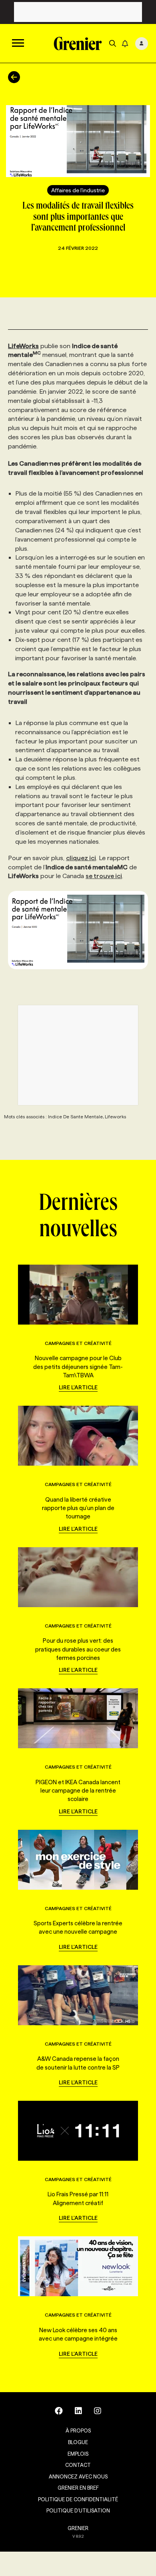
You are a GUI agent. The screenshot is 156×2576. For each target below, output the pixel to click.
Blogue (78, 2442)
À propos (78, 2431)
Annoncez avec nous (78, 2476)
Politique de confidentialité (78, 2499)
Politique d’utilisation (78, 2510)
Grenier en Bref (78, 2488)
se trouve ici (104, 876)
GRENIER (78, 2528)
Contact (78, 2465)
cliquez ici (81, 858)
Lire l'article (78, 1387)
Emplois (78, 2454)
